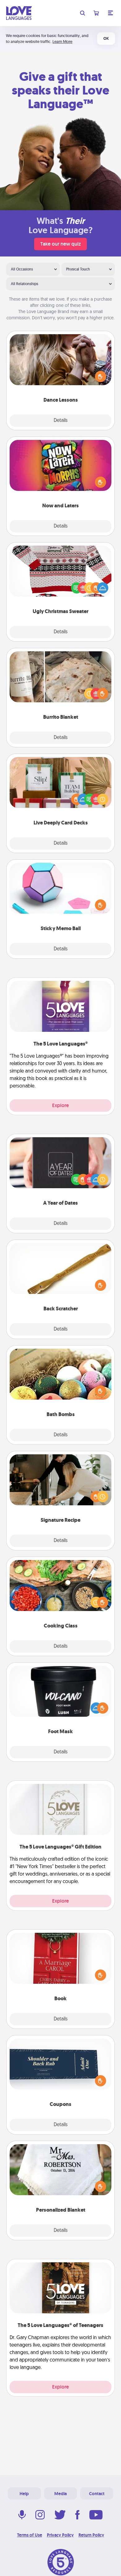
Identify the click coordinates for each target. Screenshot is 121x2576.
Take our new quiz (60, 244)
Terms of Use (30, 2535)
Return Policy (91, 2535)
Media (60, 2494)
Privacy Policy (60, 2535)
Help (24, 2494)
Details (61, 421)
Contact (97, 2494)
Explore (60, 1105)
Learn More (62, 42)
